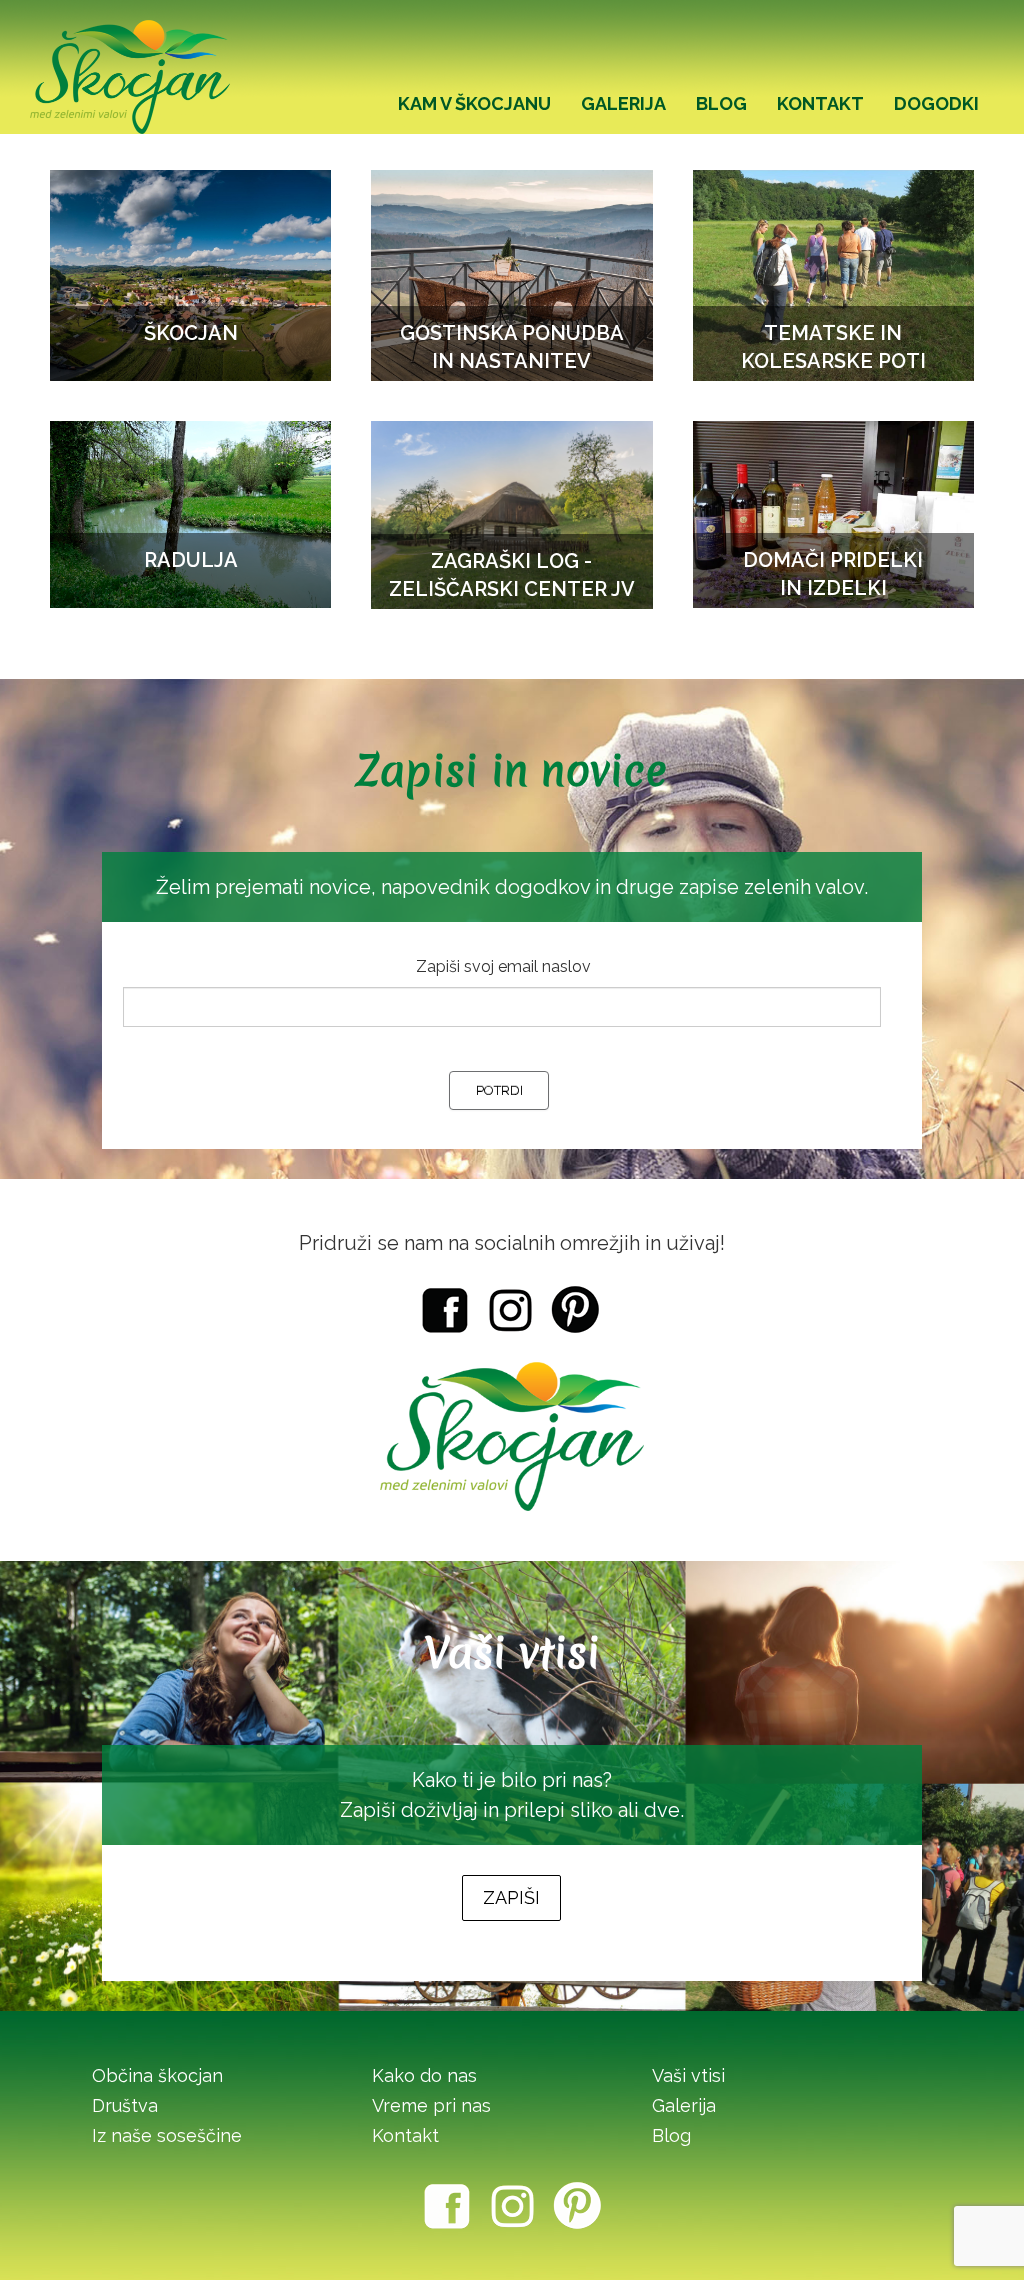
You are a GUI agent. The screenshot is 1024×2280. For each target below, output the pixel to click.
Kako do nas (424, 2075)
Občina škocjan (157, 2075)
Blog (671, 2135)
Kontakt (405, 2135)
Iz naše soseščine (167, 2135)
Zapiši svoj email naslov (503, 966)
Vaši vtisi (688, 2075)
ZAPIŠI (511, 1897)
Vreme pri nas (431, 2105)
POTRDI (499, 1090)
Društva (125, 2105)
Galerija (684, 2105)
